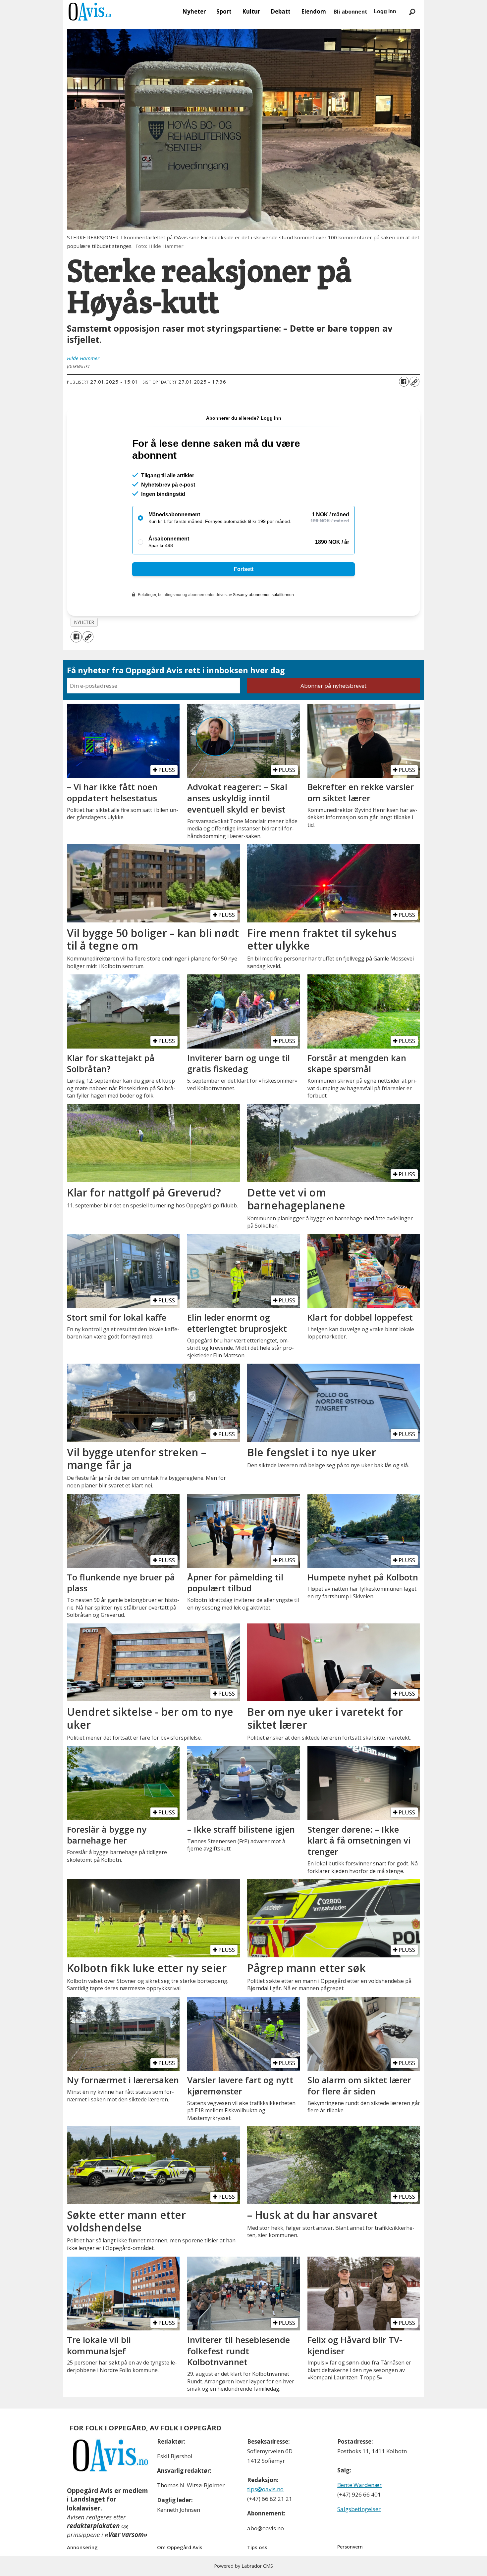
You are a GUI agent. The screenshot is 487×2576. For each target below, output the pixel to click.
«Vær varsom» (126, 2535)
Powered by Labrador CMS (243, 2566)
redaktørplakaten (93, 2526)
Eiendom (314, 11)
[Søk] (412, 12)
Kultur (251, 11)
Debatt (281, 11)
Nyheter (194, 11)
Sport (224, 11)
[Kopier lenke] (414, 382)
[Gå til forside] (90, 12)
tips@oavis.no (265, 2489)
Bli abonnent (351, 12)
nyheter (84, 622)
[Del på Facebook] (404, 382)
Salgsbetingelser (359, 2509)
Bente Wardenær (359, 2485)
